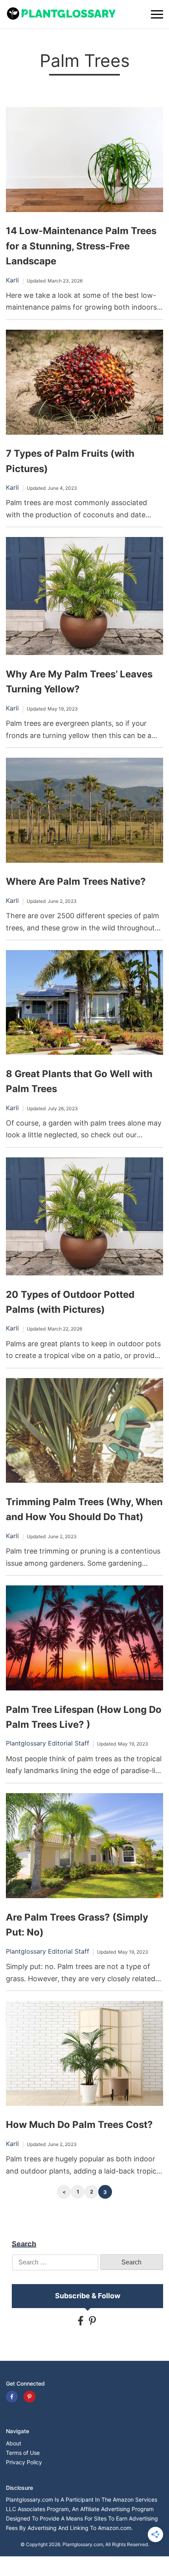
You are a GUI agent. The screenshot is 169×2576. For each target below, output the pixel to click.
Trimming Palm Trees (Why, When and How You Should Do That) (84, 1509)
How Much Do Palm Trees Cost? (79, 2125)
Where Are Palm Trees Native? (76, 881)
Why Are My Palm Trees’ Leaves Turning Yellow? (79, 682)
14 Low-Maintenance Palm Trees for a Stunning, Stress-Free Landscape (81, 246)
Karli (12, 280)
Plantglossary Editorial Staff (48, 1743)
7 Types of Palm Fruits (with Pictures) (70, 461)
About (14, 2443)
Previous (64, 2192)
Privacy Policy (24, 2462)
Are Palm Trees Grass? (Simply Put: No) (77, 1925)
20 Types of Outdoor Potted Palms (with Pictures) (70, 1302)
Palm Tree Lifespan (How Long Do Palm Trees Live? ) (84, 1717)
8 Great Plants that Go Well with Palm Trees (79, 1081)
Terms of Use (23, 2453)
